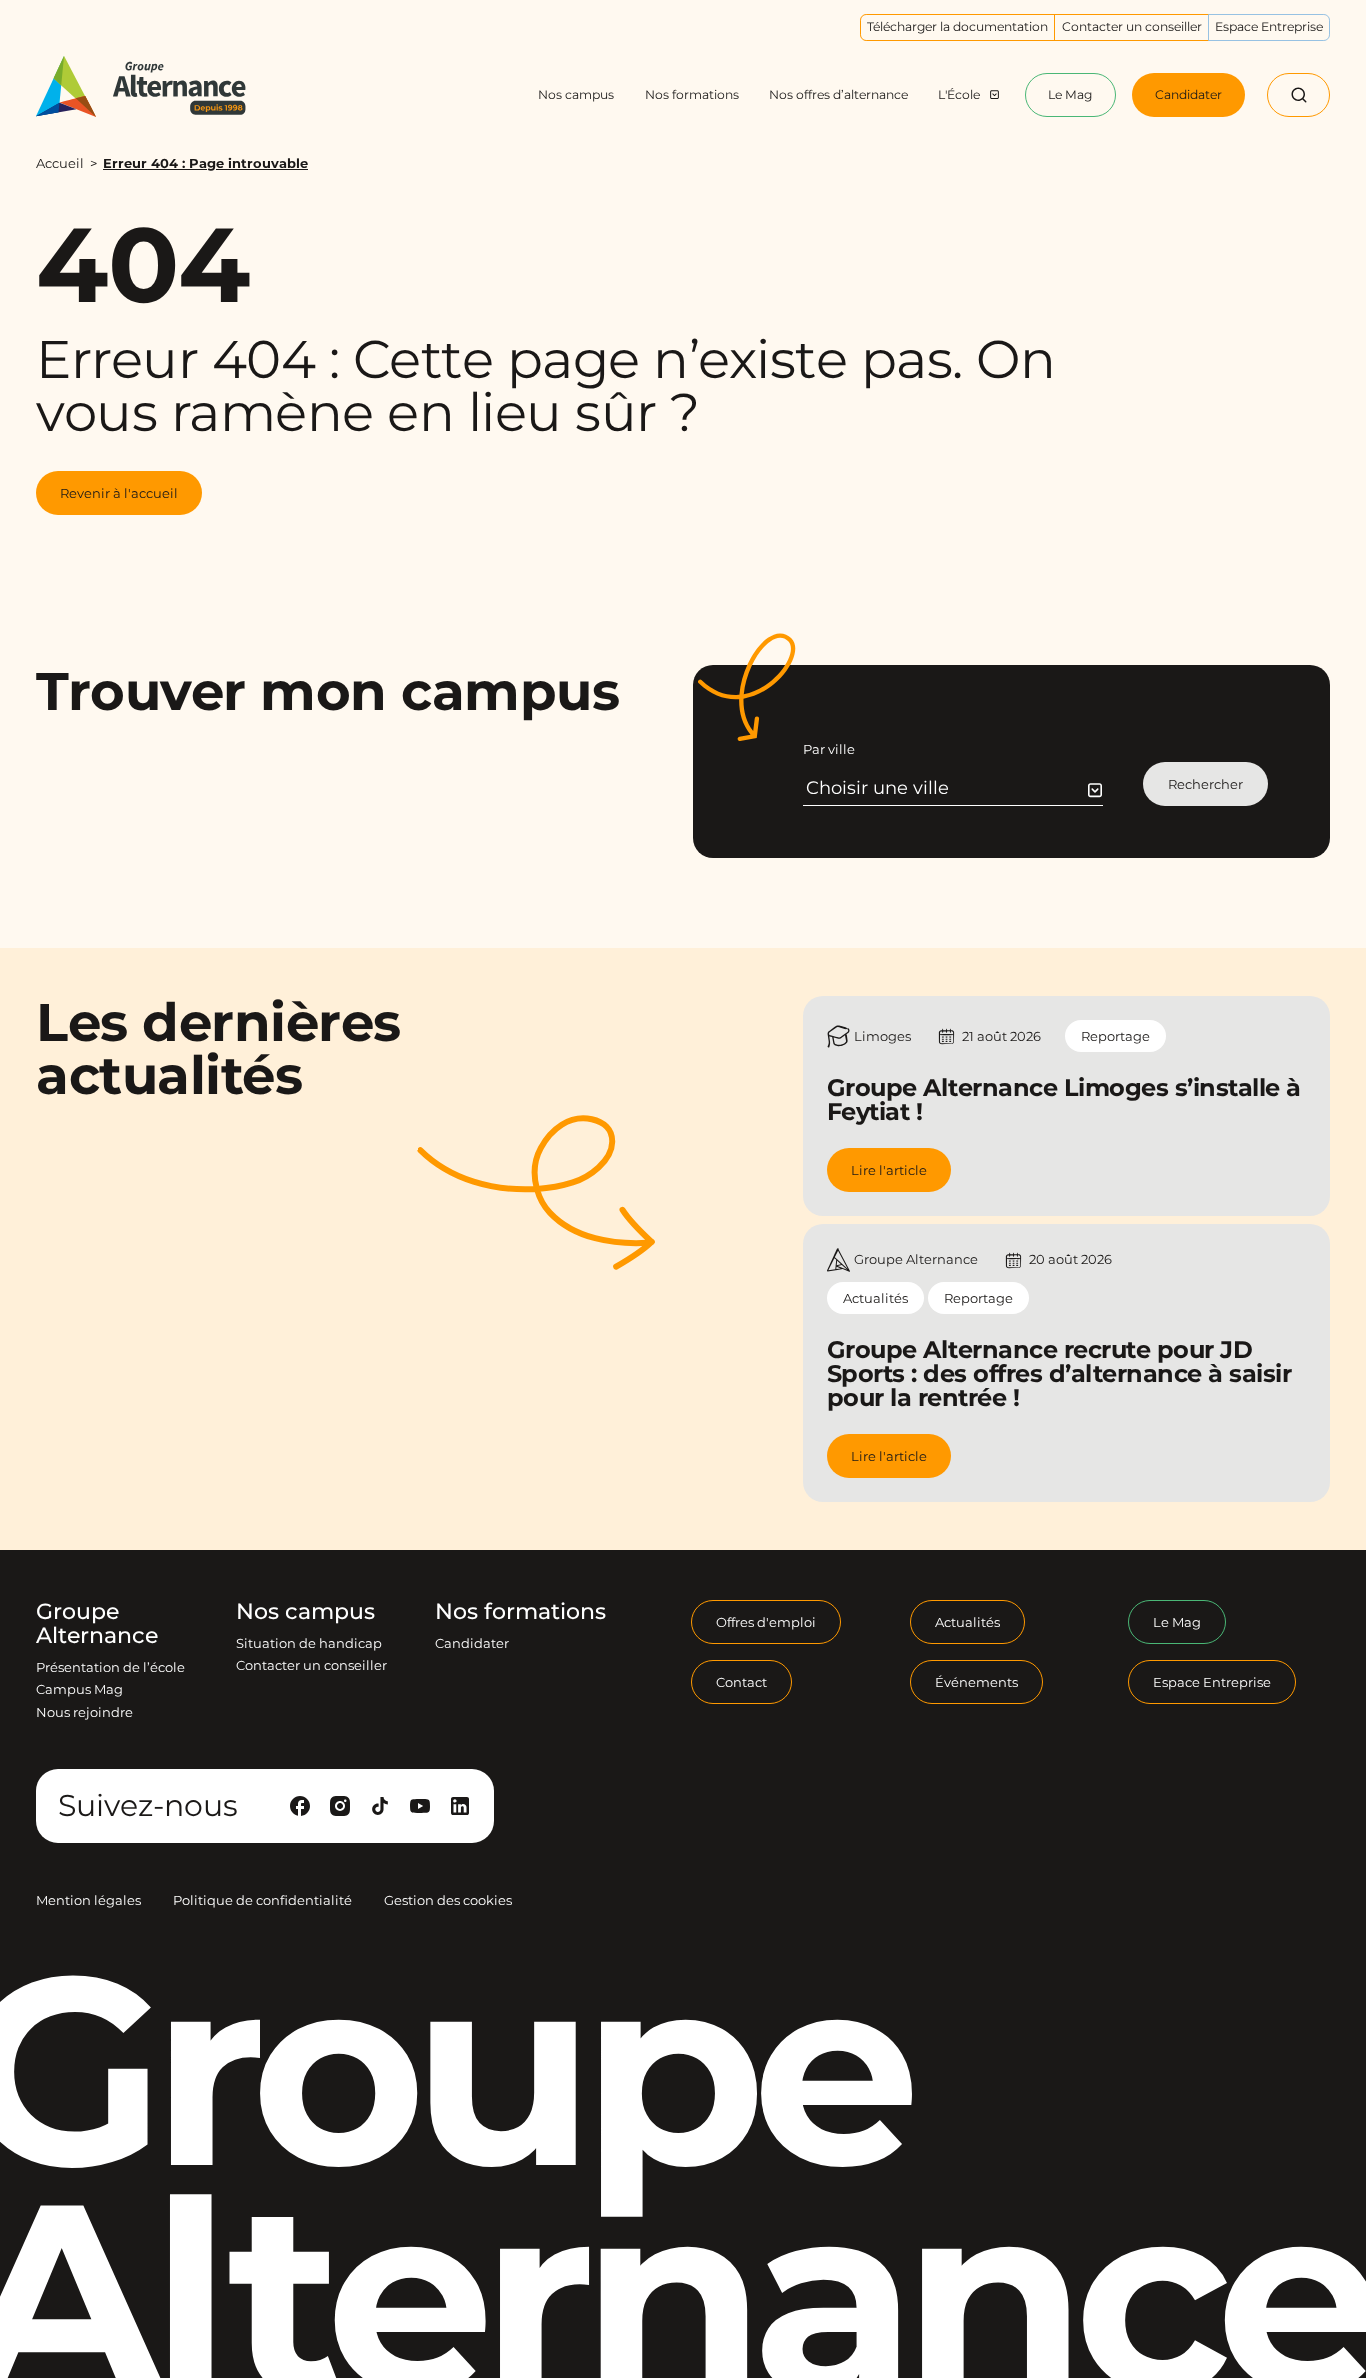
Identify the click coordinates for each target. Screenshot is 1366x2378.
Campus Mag (79, 1689)
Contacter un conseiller (311, 1665)
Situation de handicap (309, 1643)
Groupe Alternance (97, 1624)
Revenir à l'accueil (119, 493)
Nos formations (520, 1612)
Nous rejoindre (84, 1712)
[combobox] (954, 788)
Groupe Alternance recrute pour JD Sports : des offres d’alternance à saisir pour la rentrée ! (1059, 1373)
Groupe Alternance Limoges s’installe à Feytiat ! (1064, 1099)
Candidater (472, 1643)
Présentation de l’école (110, 1667)
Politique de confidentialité (262, 1900)
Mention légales (88, 1900)
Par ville (829, 749)
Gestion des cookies (448, 1900)
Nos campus (305, 1612)
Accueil (60, 163)
